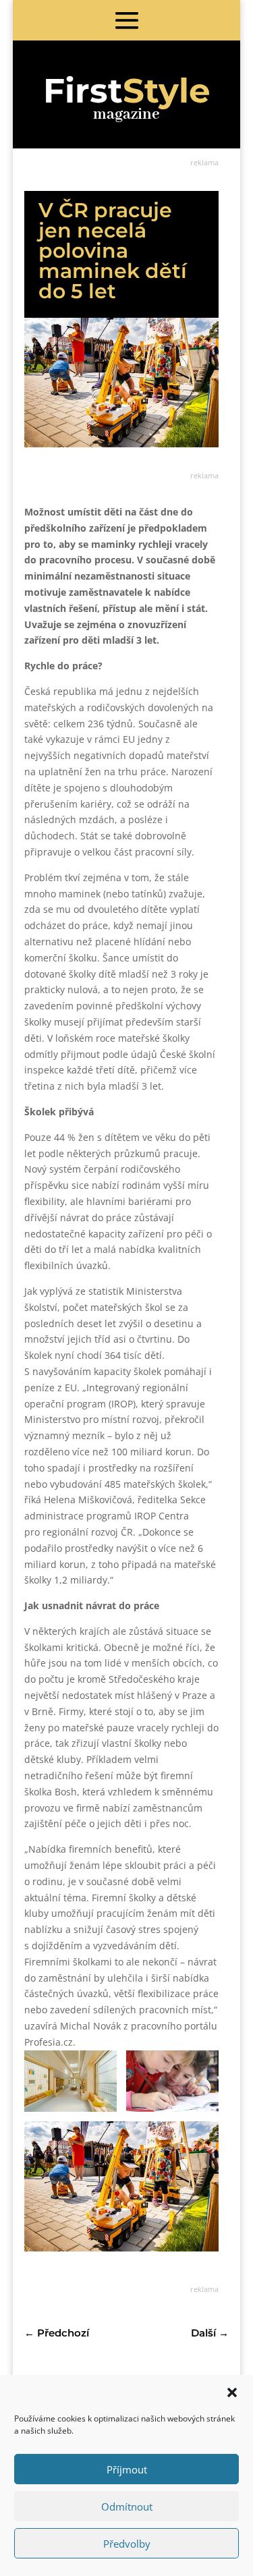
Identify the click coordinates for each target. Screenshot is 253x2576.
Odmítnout (127, 2507)
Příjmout (127, 2469)
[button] (232, 2392)
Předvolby (127, 2544)
